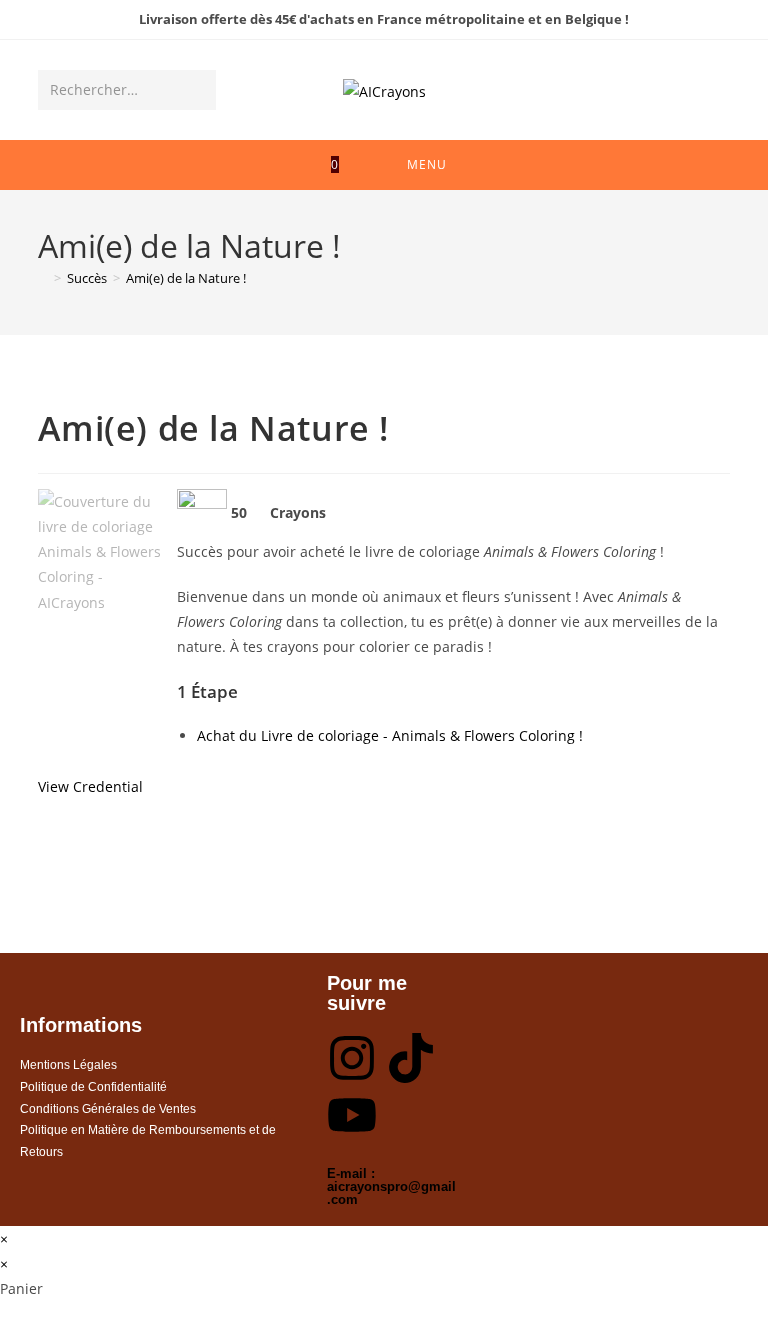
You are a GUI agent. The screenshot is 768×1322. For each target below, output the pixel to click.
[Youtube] (352, 1115)
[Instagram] (352, 1058)
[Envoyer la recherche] (197, 90)
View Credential (90, 786)
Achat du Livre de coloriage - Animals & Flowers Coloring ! (390, 735)
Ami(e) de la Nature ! (186, 278)
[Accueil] (43, 278)
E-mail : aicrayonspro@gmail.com (391, 1186)
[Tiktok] (411, 1058)
